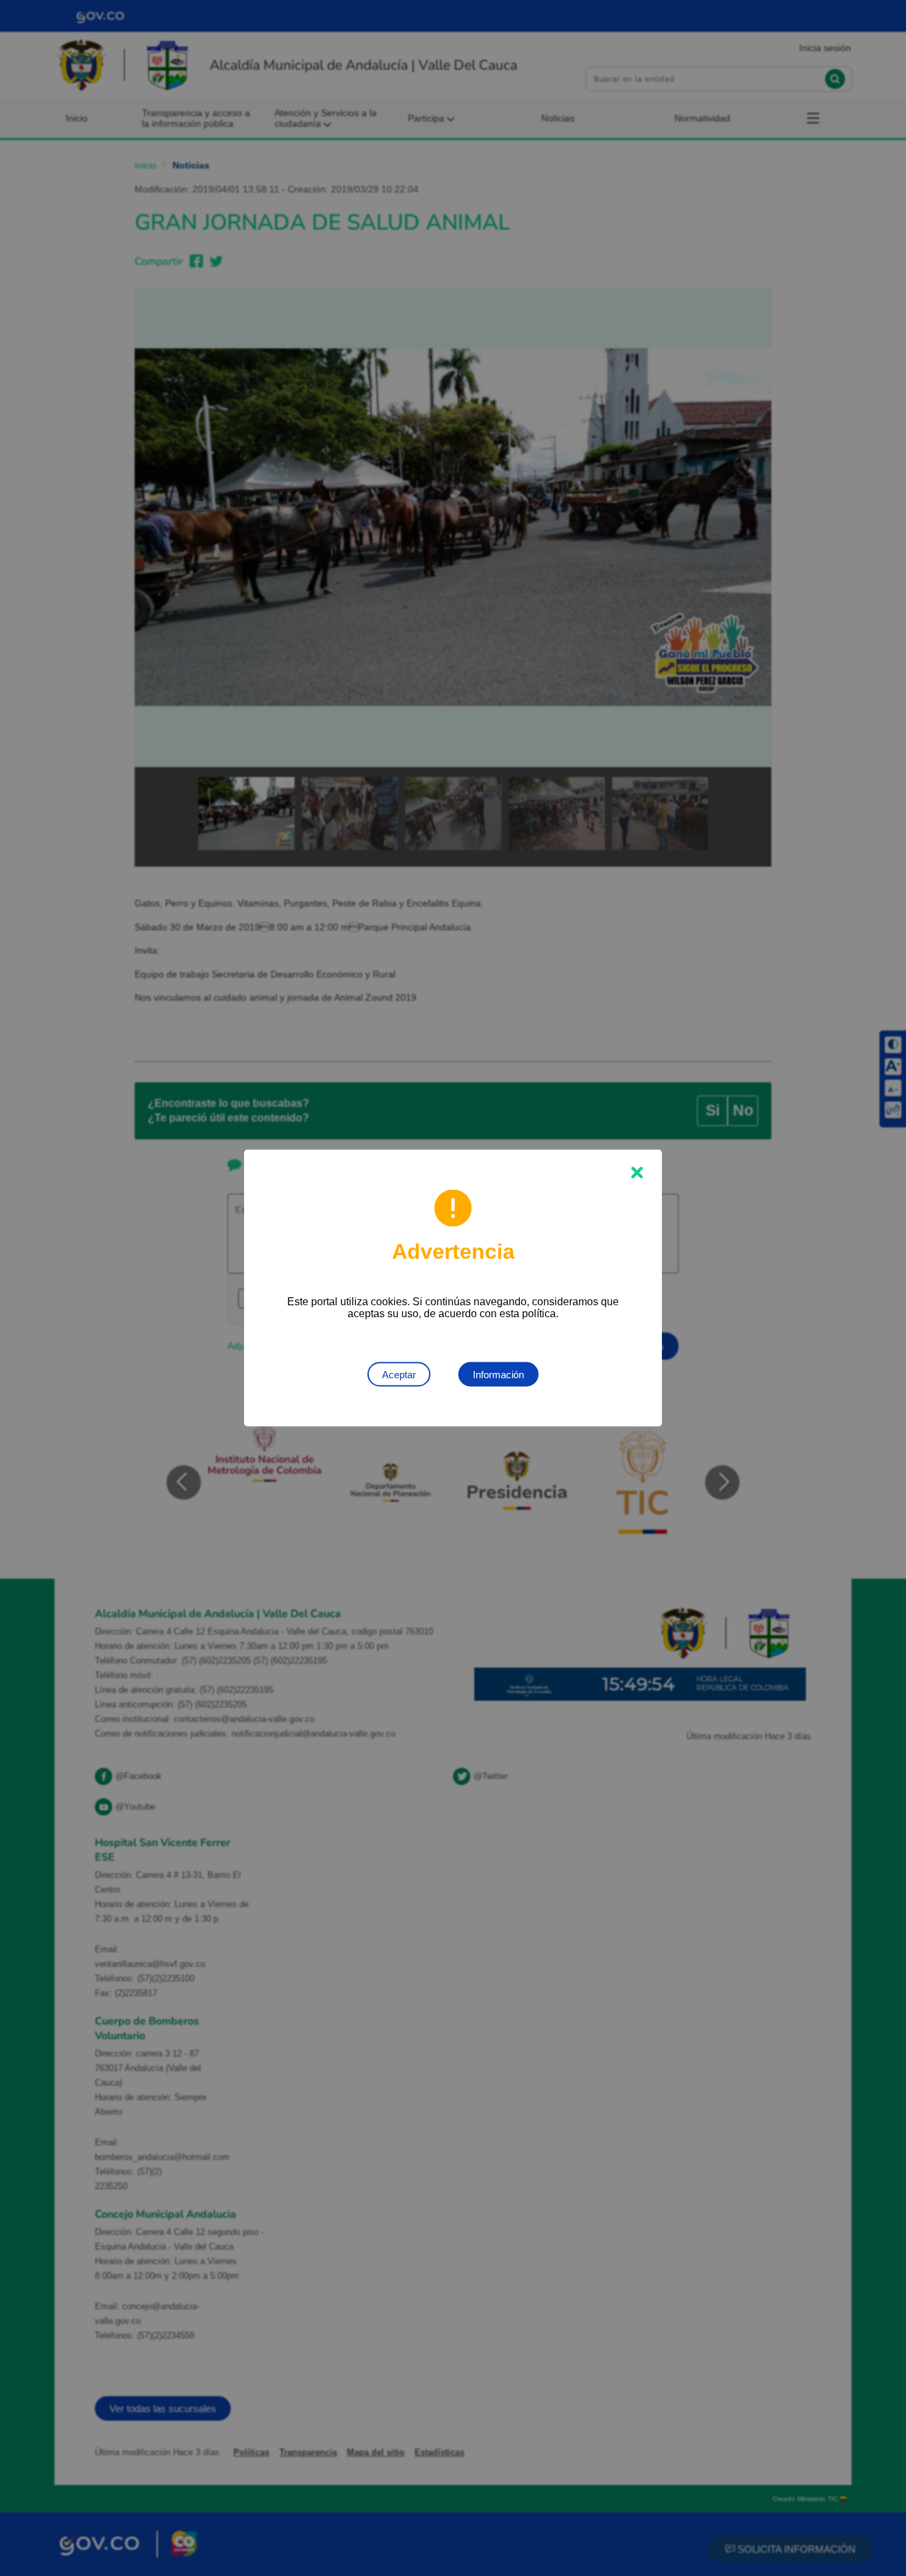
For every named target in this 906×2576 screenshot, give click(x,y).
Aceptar (399, 1375)
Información (498, 1375)
